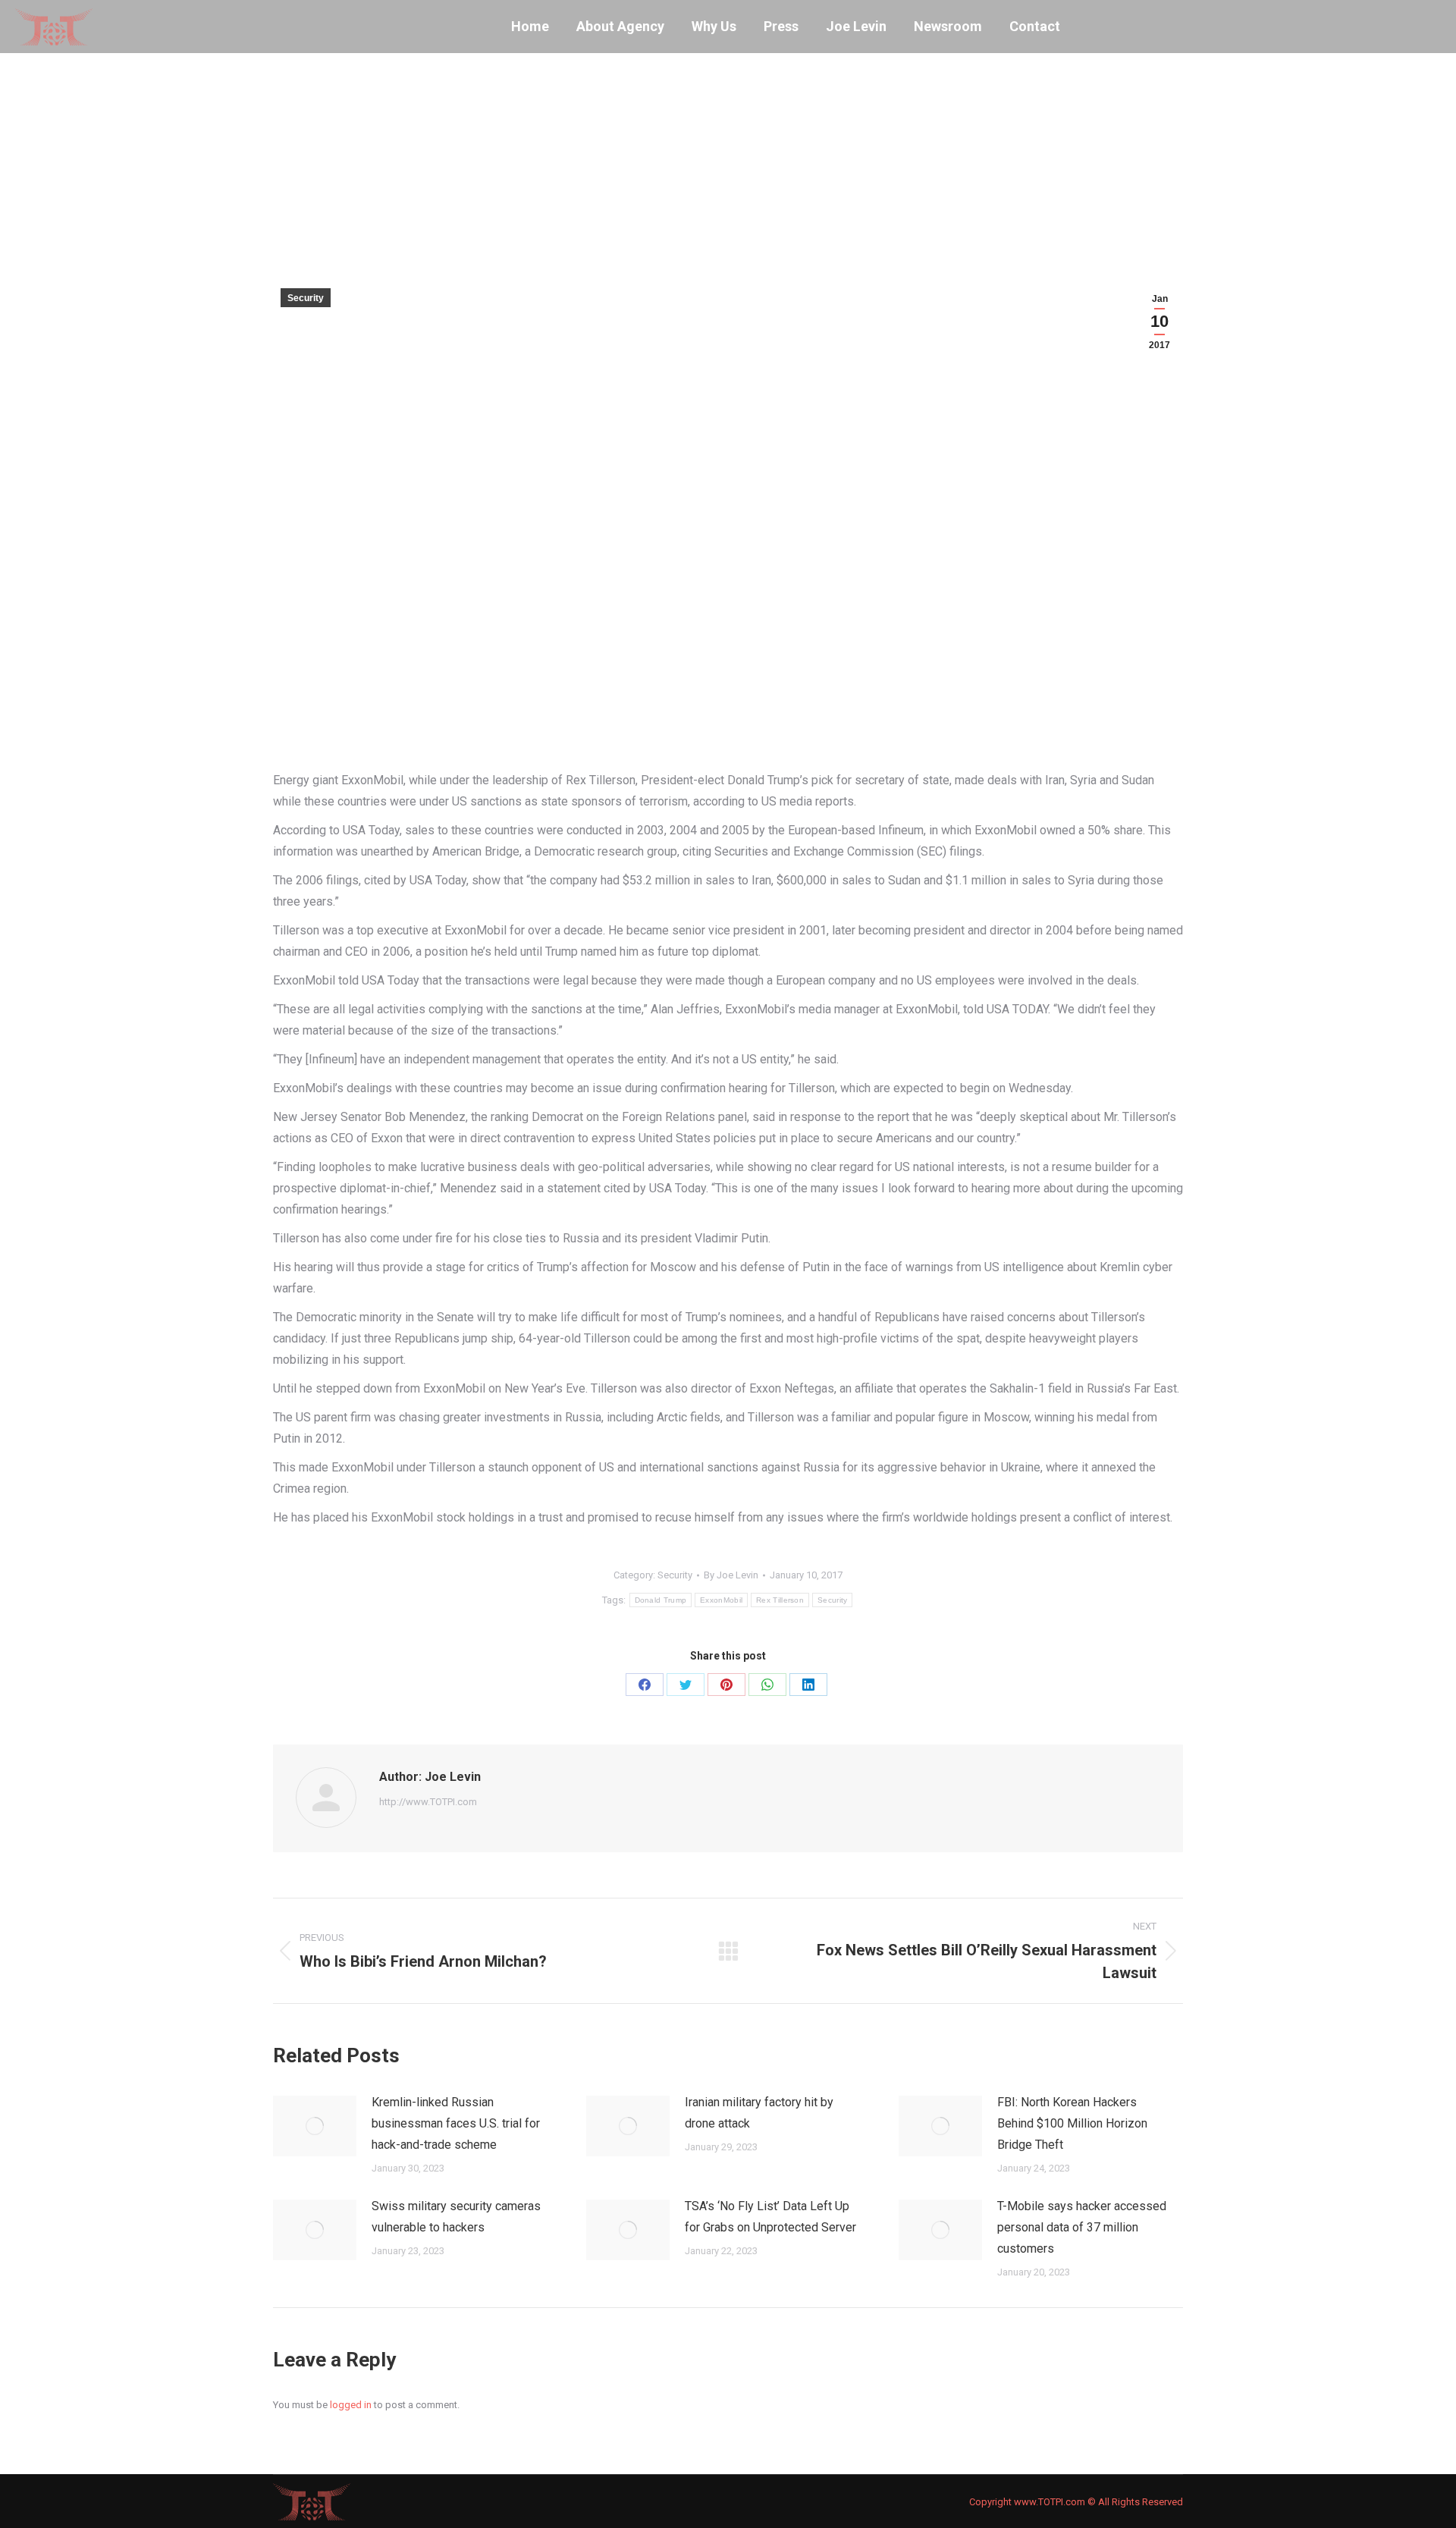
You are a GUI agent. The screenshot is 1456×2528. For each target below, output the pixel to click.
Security (306, 298)
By (731, 1575)
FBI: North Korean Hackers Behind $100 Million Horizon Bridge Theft (1072, 2123)
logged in (351, 2405)
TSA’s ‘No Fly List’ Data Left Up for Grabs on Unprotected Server (770, 2217)
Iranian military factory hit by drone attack (759, 2113)
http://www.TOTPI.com (428, 1802)
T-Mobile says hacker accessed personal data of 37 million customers (1082, 2227)
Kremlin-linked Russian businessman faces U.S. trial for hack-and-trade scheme (456, 2123)
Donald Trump (661, 1600)
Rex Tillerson (780, 1600)
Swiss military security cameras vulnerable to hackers (456, 2217)
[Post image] (315, 2126)
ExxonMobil (721, 1600)
